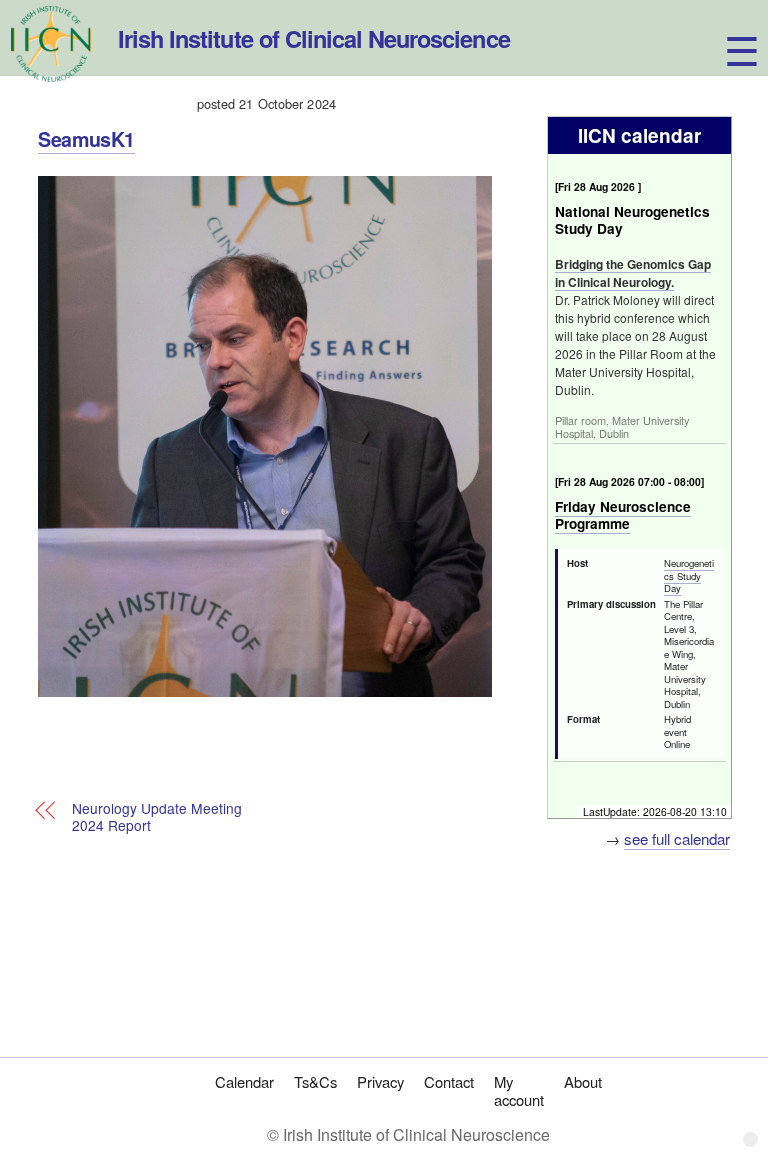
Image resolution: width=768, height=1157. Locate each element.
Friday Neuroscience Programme (623, 515)
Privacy (380, 1081)
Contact (449, 1081)
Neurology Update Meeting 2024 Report (157, 817)
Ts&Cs (315, 1081)
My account (519, 1091)
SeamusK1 (86, 139)
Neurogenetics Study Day (689, 575)
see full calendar (677, 838)
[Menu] (723, 27)
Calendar (244, 1081)
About (583, 1081)
